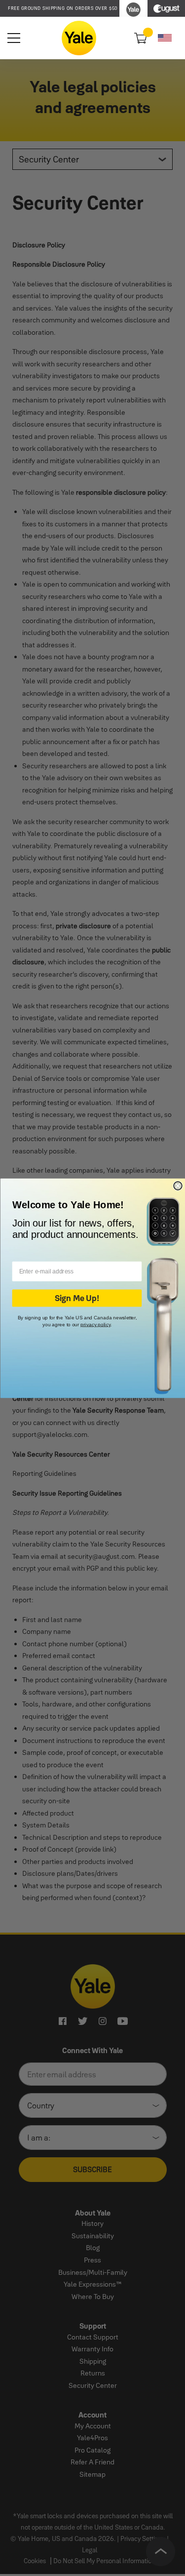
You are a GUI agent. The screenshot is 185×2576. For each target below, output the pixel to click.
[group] (63, 8)
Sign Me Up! (76, 1298)
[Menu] (14, 38)
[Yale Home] (79, 38)
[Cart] (139, 38)
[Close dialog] (178, 1186)
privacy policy (95, 1324)
